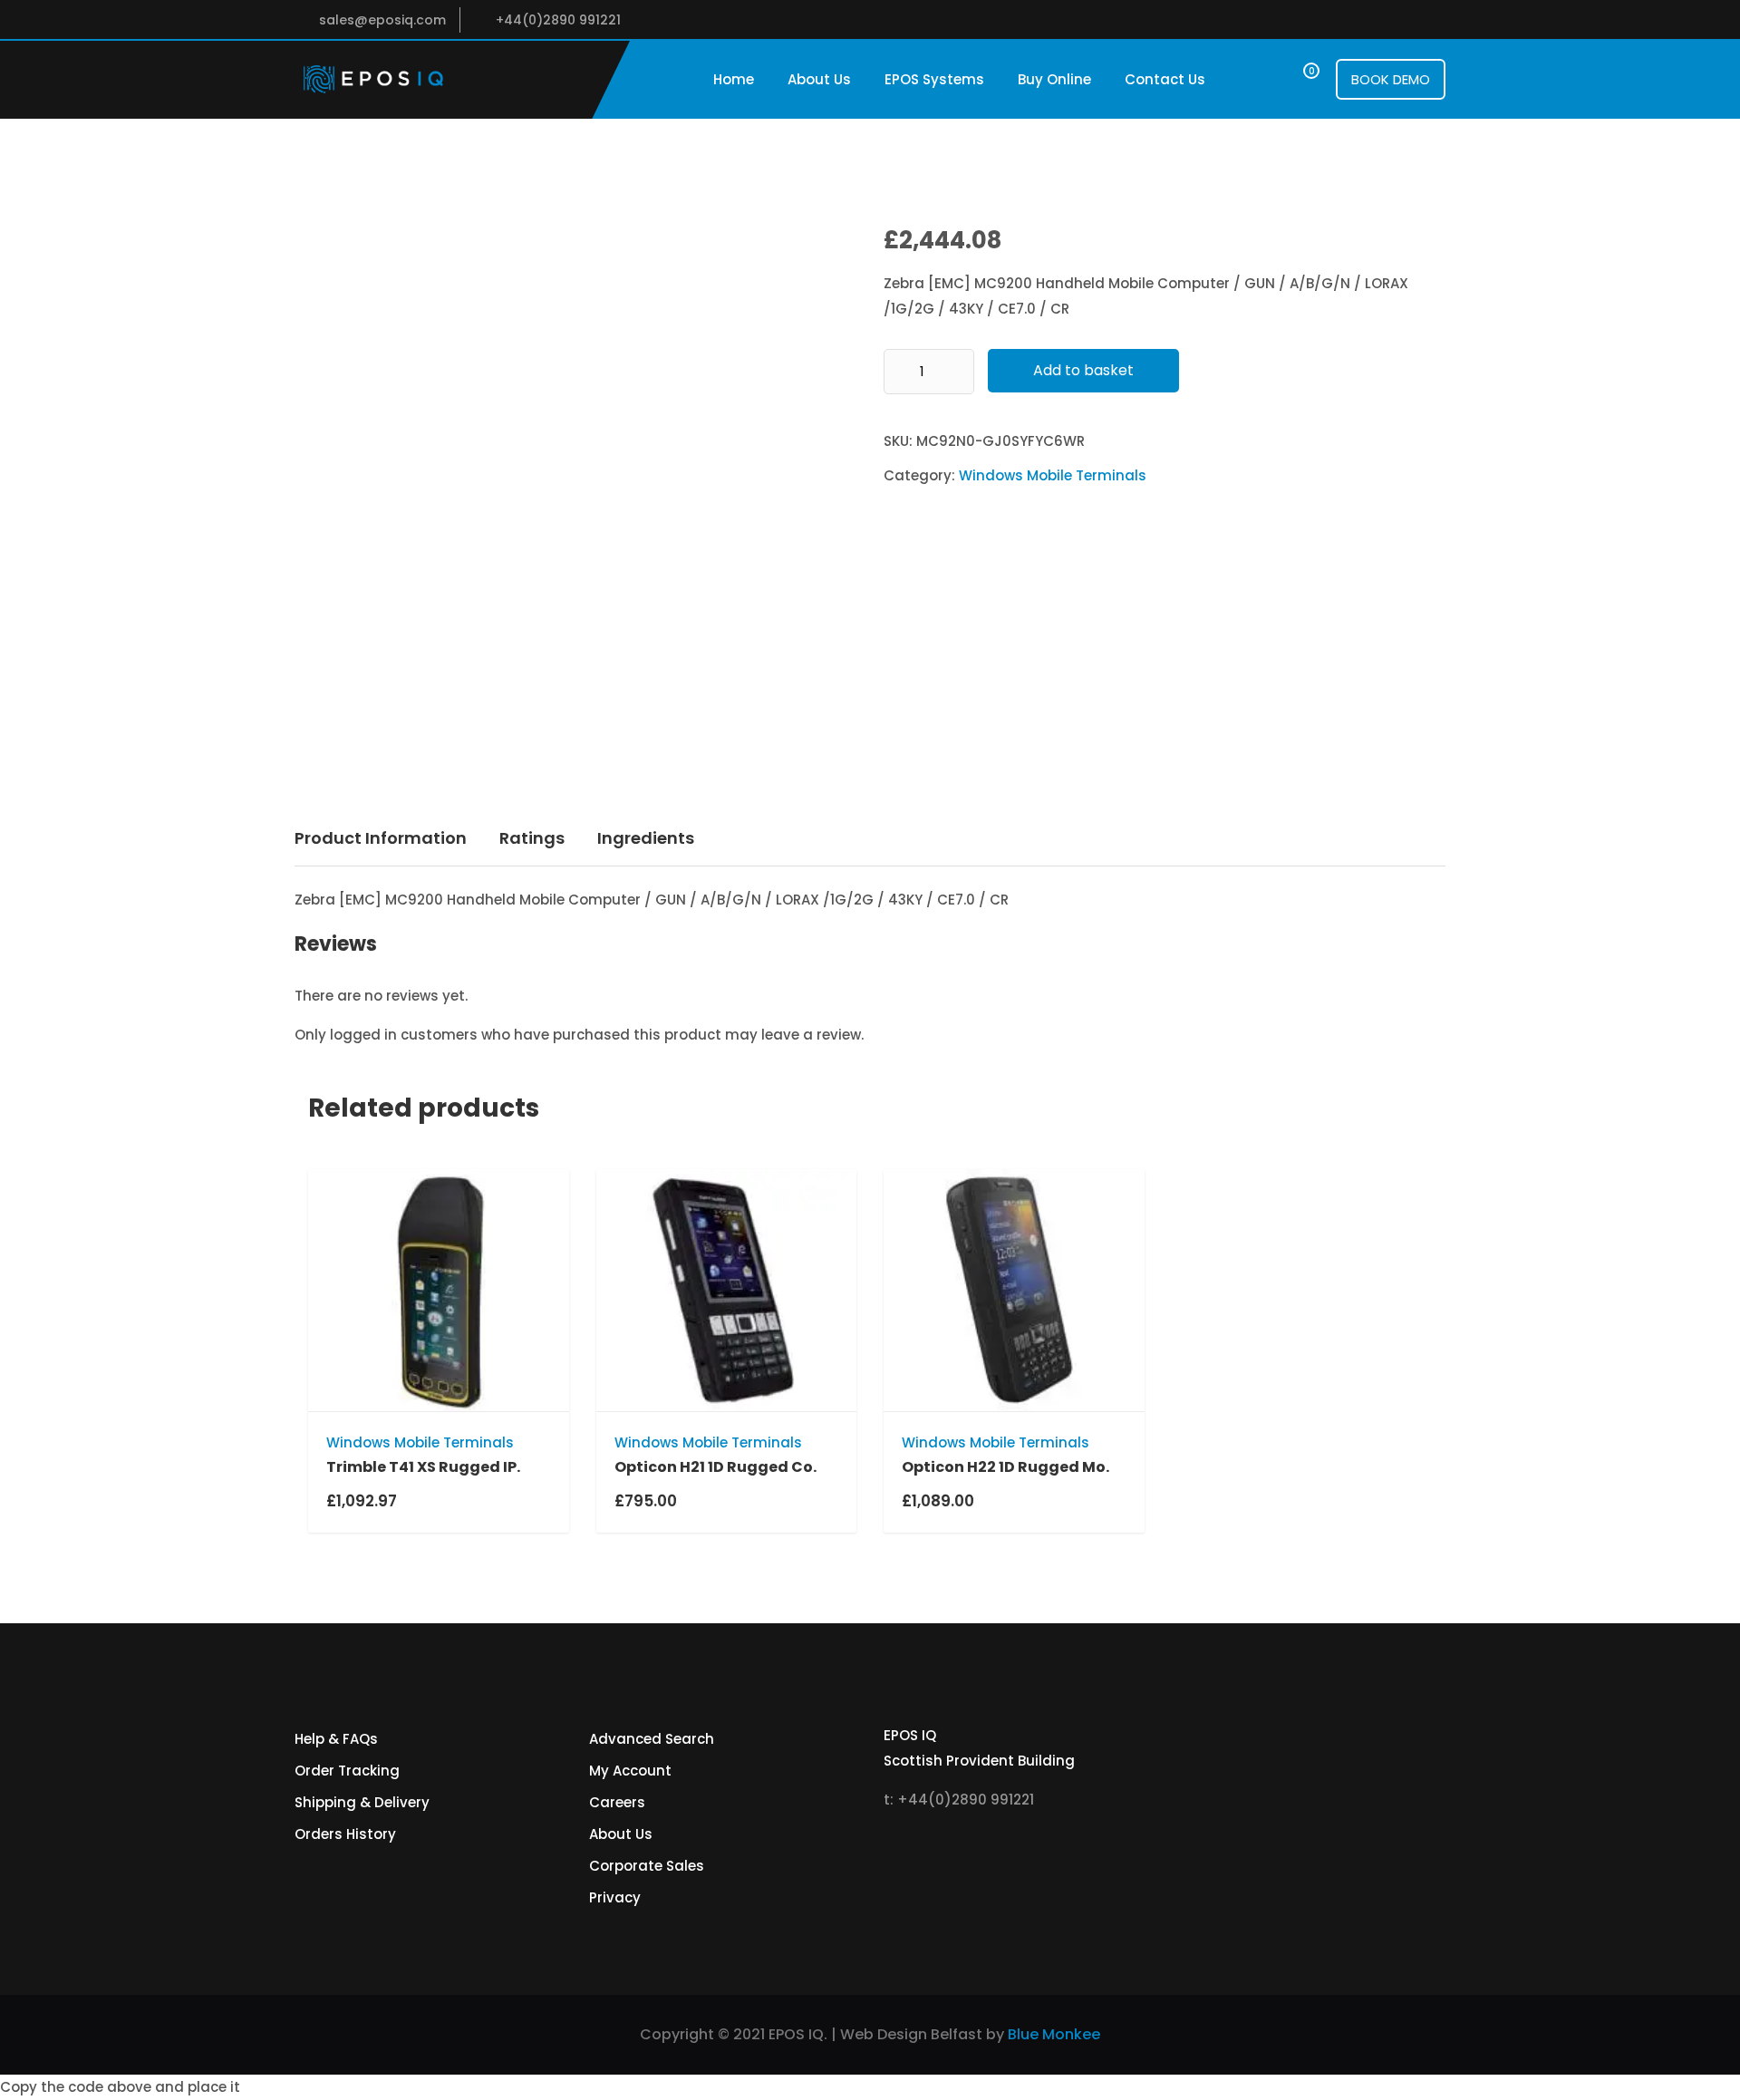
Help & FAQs (336, 1739)
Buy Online (1054, 79)
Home (734, 79)
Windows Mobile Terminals (1053, 475)
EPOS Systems (934, 79)
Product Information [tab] (381, 838)
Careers (617, 1802)
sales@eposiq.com (382, 20)
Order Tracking (347, 1771)
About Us (819, 79)
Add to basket (1083, 370)
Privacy (615, 1897)
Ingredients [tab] (646, 838)
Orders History (345, 1834)
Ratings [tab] (532, 838)
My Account (630, 1771)
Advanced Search (652, 1739)
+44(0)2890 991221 (558, 20)
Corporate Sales (647, 1866)
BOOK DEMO (1391, 79)
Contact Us (1165, 79)
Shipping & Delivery (362, 1802)
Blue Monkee (1054, 2034)
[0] (1295, 79)
